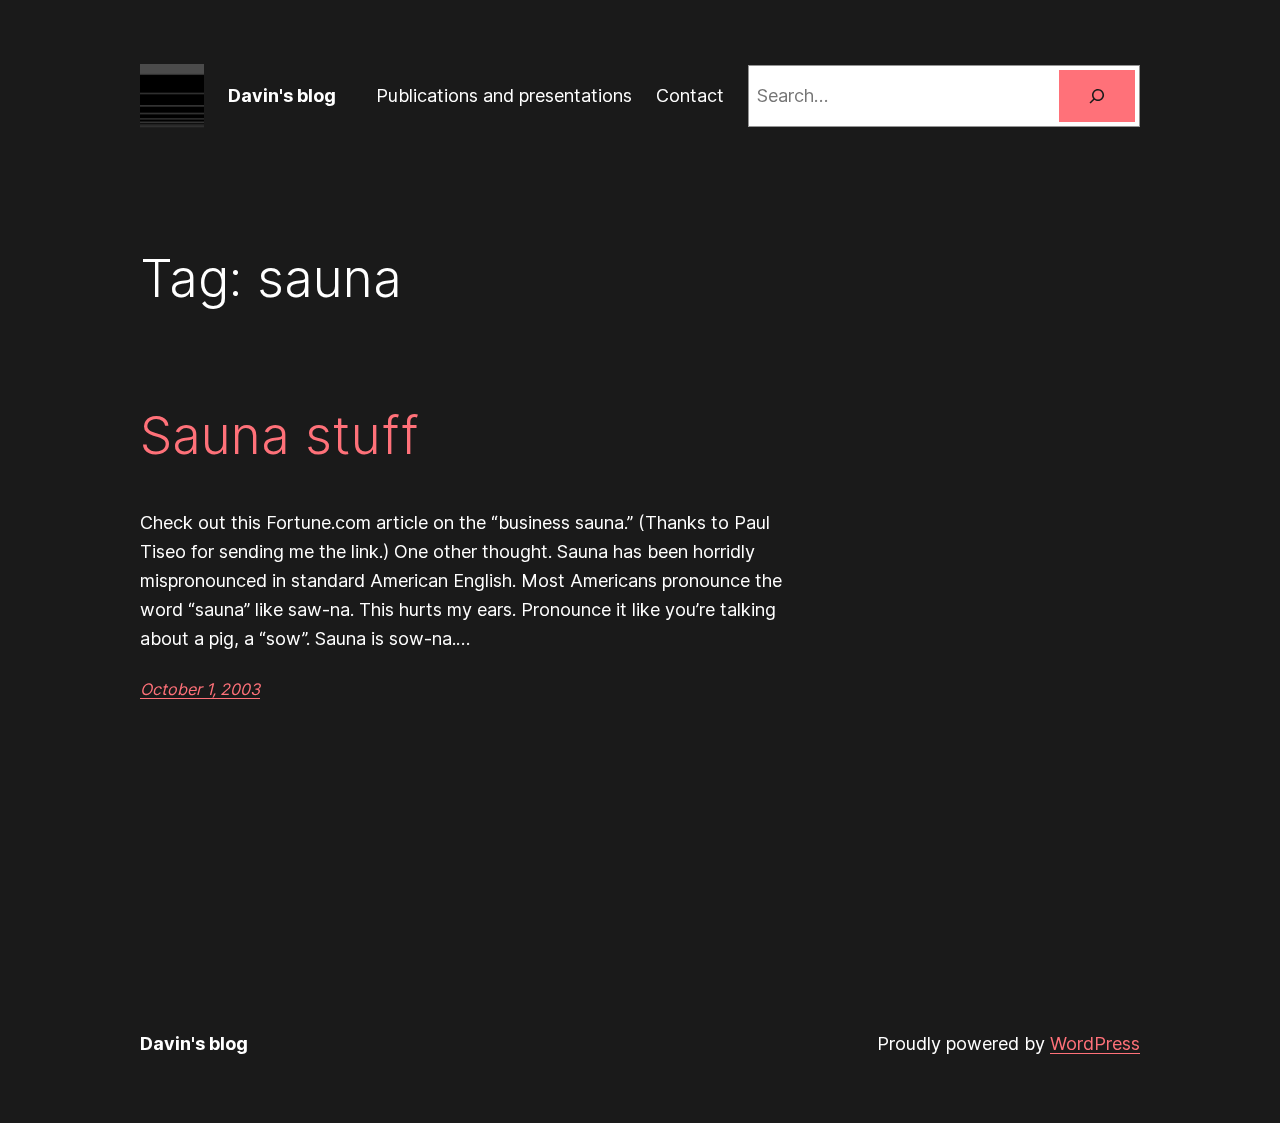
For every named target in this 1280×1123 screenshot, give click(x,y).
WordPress (1095, 1043)
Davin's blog (282, 95)
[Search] (1097, 96)
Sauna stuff (279, 436)
